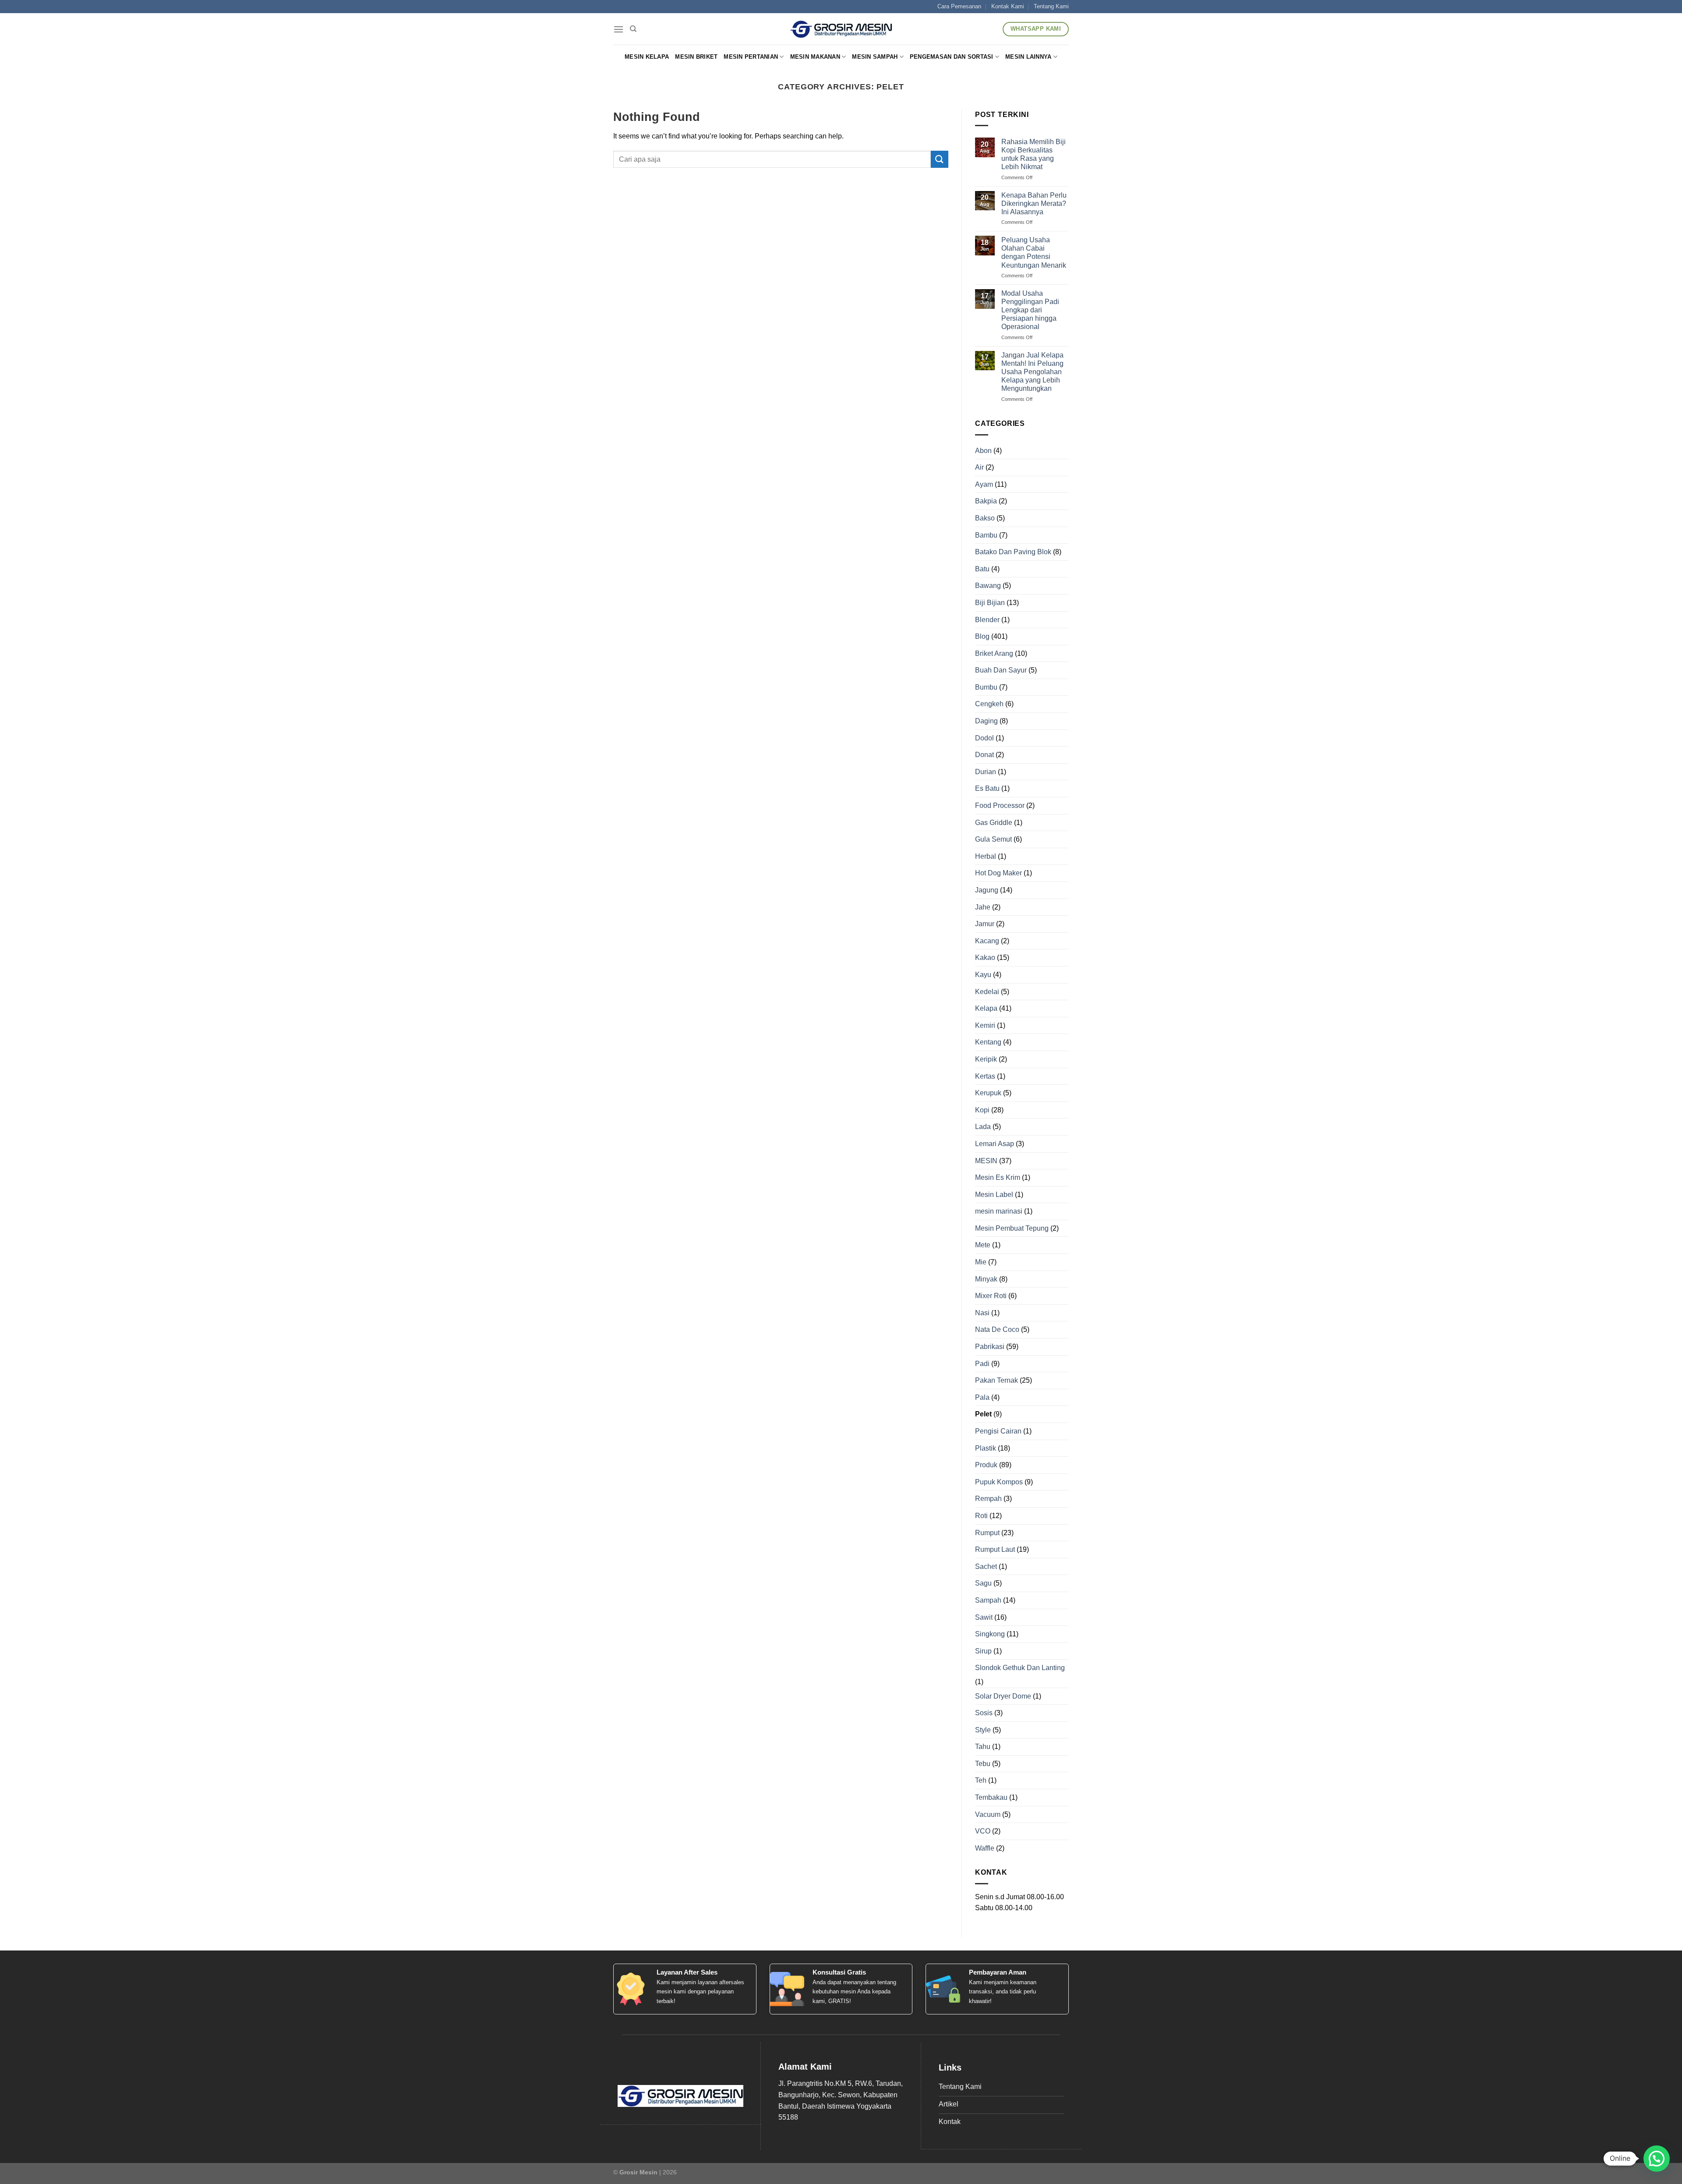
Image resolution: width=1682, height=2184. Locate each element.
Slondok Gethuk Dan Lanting (1020, 1668)
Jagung (987, 890)
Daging (986, 721)
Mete (983, 1245)
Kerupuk (988, 1093)
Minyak (986, 1279)
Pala (982, 1397)
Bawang (988, 586)
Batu (982, 569)
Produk (986, 1465)
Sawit (984, 1617)
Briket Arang (994, 653)
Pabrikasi (990, 1347)
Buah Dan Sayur (1001, 670)
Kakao (985, 957)
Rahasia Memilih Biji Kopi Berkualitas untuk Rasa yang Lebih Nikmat (1034, 154)
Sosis (984, 1713)
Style (983, 1730)
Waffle (985, 1848)
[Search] (633, 29)
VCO (983, 1831)
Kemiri (985, 1025)
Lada (983, 1127)
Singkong (990, 1634)
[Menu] (618, 29)
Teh (981, 1780)
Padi (982, 1364)
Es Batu (987, 788)
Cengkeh (989, 704)
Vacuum (988, 1814)
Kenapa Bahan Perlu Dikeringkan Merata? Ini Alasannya (1034, 204)
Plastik (986, 1448)
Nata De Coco (997, 1329)
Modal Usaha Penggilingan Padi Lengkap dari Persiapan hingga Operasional (1030, 310)
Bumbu (986, 687)
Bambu (986, 535)
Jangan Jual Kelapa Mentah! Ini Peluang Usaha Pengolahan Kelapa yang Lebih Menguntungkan (1032, 372)
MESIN (986, 1161)
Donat (984, 755)
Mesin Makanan (815, 57)
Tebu (983, 1764)
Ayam (984, 484)
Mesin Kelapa (647, 57)
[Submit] (940, 159)
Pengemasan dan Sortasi (952, 57)
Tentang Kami (1051, 6)
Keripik (986, 1059)
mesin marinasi (999, 1211)
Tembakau (991, 1797)
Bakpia (986, 501)
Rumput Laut (995, 1549)
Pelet (983, 1414)
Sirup (983, 1651)
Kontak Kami (1008, 6)
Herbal (986, 856)
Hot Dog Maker (998, 873)
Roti (981, 1516)
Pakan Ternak (996, 1380)
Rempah (988, 1499)
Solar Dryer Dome (1003, 1696)
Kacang (987, 941)
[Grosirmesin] (841, 29)
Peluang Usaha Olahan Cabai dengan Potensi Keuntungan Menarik (1034, 253)
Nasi (982, 1313)
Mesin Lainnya (1028, 57)
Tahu (983, 1747)
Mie (981, 1262)
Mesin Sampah (875, 57)
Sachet (986, 1566)
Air (979, 467)
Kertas (985, 1076)
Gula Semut (993, 839)
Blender (987, 620)
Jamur (985, 924)
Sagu (983, 1583)
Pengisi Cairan (998, 1431)
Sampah (988, 1600)
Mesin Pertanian (751, 57)
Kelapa (986, 1008)
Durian (986, 772)
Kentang (988, 1042)
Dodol (984, 738)
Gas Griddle (994, 823)
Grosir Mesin (638, 2172)
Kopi (982, 1110)
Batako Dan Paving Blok (1013, 552)
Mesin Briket (696, 57)
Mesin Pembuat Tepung (1012, 1228)
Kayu (983, 975)
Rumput (987, 1533)
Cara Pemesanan (959, 6)
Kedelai (987, 992)
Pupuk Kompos (999, 1482)
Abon (983, 451)
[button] (1657, 2159)
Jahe (983, 907)
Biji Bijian (990, 603)
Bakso (985, 518)
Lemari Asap (995, 1144)
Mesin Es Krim (998, 1177)
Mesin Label (994, 1195)
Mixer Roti (991, 1296)
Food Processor (1000, 805)
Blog (982, 636)
